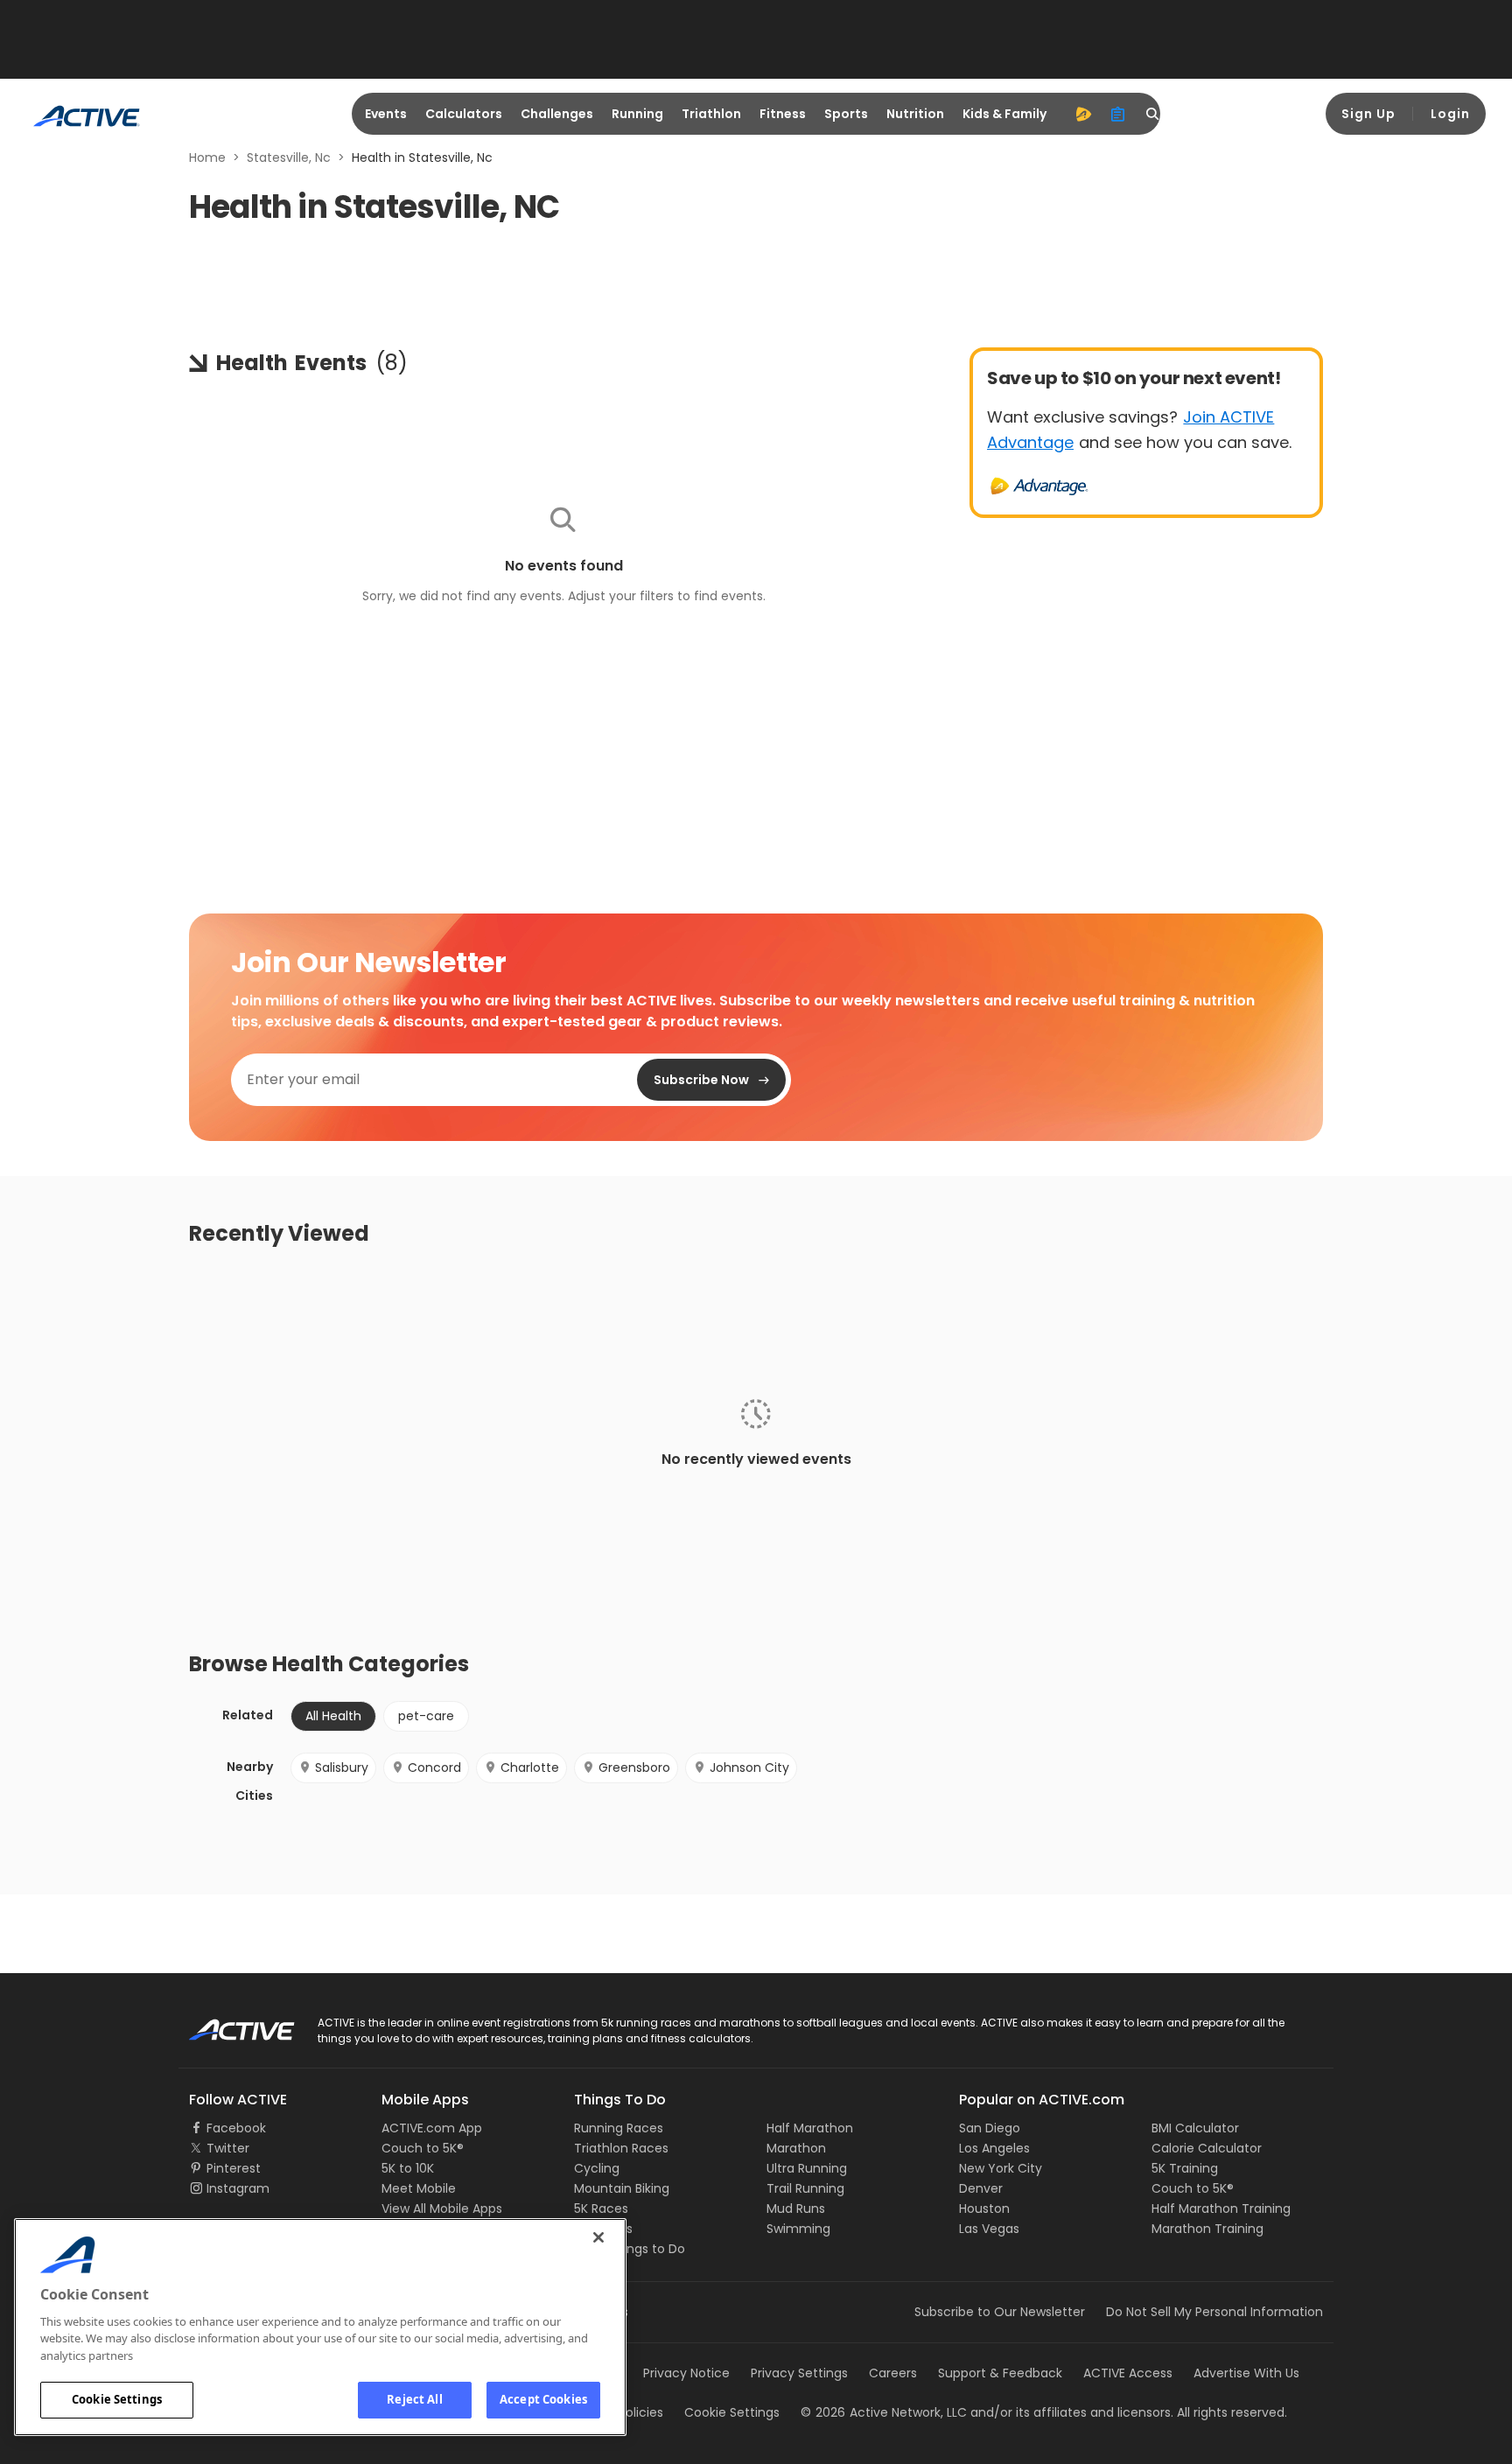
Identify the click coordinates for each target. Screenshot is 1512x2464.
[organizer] (1118, 114)
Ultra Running (807, 2168)
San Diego (990, 2128)
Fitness (783, 114)
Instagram (238, 2188)
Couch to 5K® (423, 2148)
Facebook (236, 2128)
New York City (1001, 2168)
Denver (981, 2188)
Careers (893, 2373)
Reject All (414, 2399)
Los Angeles (994, 2148)
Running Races (619, 2128)
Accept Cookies (543, 2399)
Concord (434, 1767)
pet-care (426, 1716)
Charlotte (530, 1767)
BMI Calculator (1195, 2128)
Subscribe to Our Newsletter (1000, 2312)
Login (1450, 114)
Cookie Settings (117, 2399)
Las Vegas (989, 2229)
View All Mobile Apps (442, 2208)
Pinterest (234, 2168)
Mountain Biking (622, 2188)
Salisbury (342, 1767)
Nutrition (915, 114)
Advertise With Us (1246, 2373)
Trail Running (805, 2188)
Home (207, 157)
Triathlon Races (621, 2148)
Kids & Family (1004, 114)
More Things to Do (630, 2249)
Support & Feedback (1000, 2373)
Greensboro (634, 1767)
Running (637, 114)
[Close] (598, 2237)
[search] (1153, 114)
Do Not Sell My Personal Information (1214, 2312)
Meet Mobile (419, 2188)
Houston (984, 2208)
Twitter (228, 2148)
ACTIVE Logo (226, 2024)
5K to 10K (408, 2168)
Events (386, 114)
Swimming (798, 2229)
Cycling (597, 2168)
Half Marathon (810, 2128)
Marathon (796, 2148)
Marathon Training (1207, 2229)
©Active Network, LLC (884, 2412)
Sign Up (1368, 114)
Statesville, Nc (289, 157)
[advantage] (1083, 114)
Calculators (464, 114)
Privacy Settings (799, 2373)
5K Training (1185, 2168)
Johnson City (749, 1767)
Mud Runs (796, 2208)
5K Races (601, 2208)
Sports (846, 114)
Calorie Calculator (1207, 2148)
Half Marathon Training (1221, 2208)
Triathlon (711, 114)
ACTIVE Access (1128, 2373)
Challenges (557, 114)
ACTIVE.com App (432, 2128)
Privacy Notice (686, 2373)
